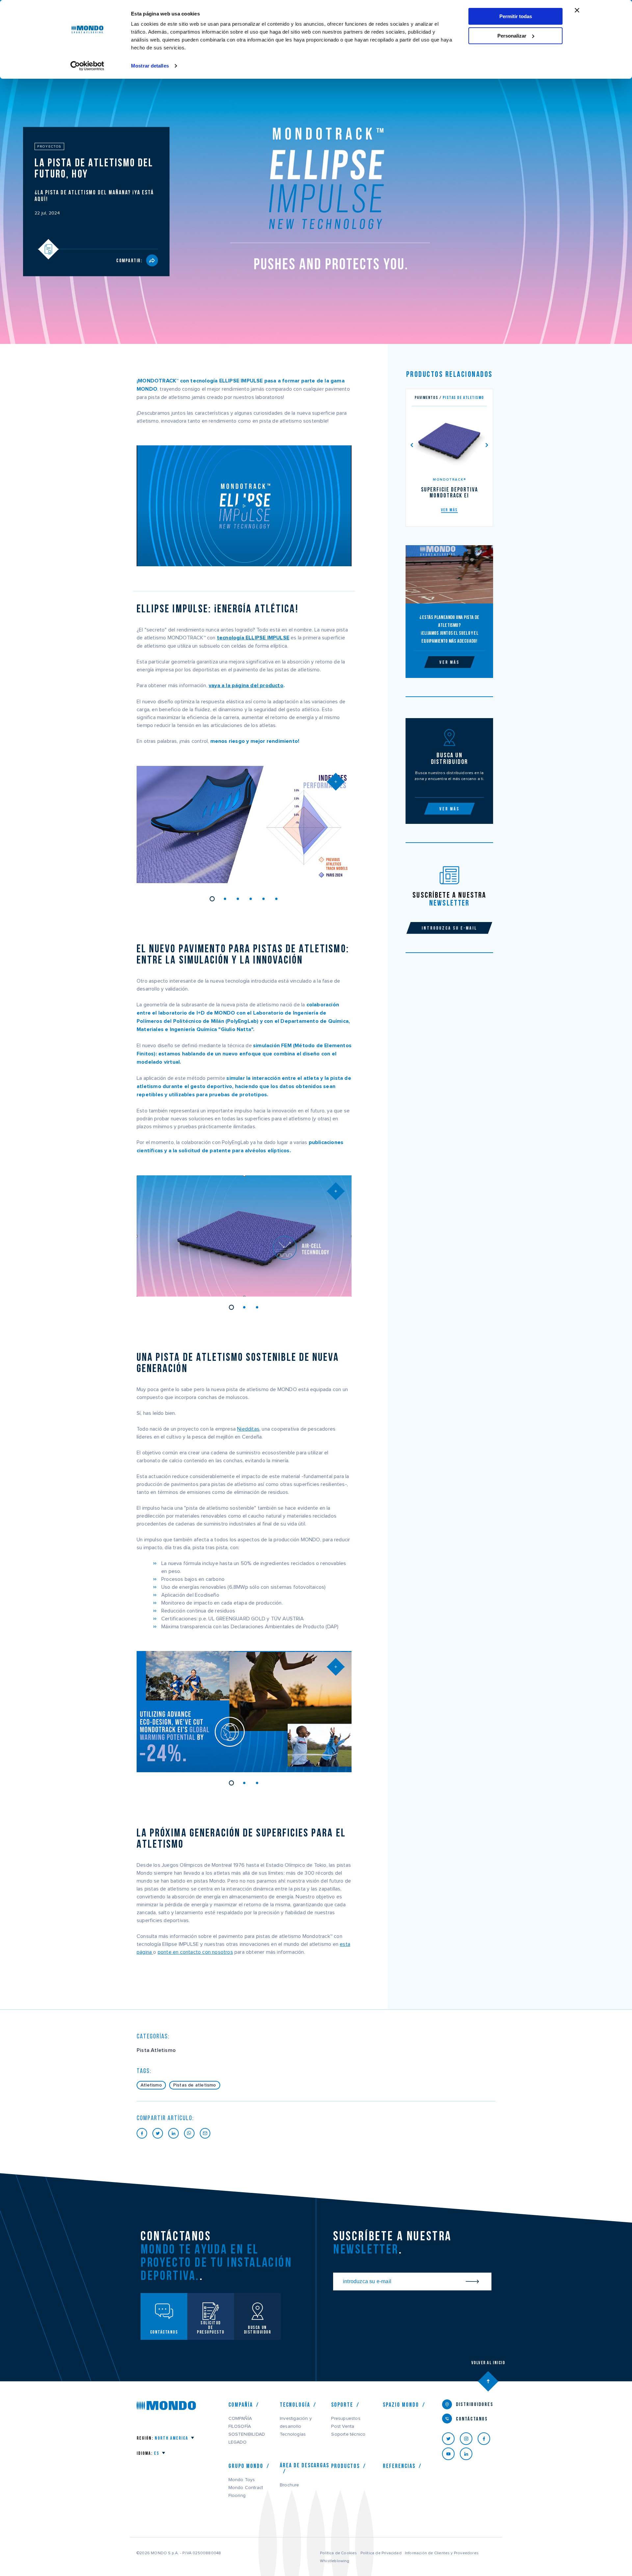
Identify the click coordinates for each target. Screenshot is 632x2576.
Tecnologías (293, 2434)
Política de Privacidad (381, 2553)
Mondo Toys (242, 2480)
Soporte (342, 2405)
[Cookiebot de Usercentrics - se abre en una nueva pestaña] (87, 66)
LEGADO (238, 2442)
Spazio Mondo (401, 2405)
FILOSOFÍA (240, 2426)
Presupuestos (346, 2419)
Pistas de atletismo (195, 2085)
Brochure (290, 2485)
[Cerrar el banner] (577, 10)
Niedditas (248, 1429)
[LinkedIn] (469, 2454)
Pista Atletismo (156, 2050)
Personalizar (512, 36)
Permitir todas (516, 16)
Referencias (399, 2466)
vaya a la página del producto (246, 686)
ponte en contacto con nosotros (195, 1952)
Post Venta (343, 2426)
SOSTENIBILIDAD (247, 2434)
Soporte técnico (348, 2434)
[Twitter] (451, 2439)
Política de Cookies (339, 2553)
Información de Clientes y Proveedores (442, 2553)
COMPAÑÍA (240, 2419)
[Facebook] (487, 2439)
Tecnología (295, 2405)
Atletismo (151, 2085)
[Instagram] (469, 2439)
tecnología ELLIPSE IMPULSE (253, 638)
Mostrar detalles (150, 66)
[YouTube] (451, 2454)
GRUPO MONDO (246, 2466)
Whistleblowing (335, 2561)
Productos (345, 2466)
